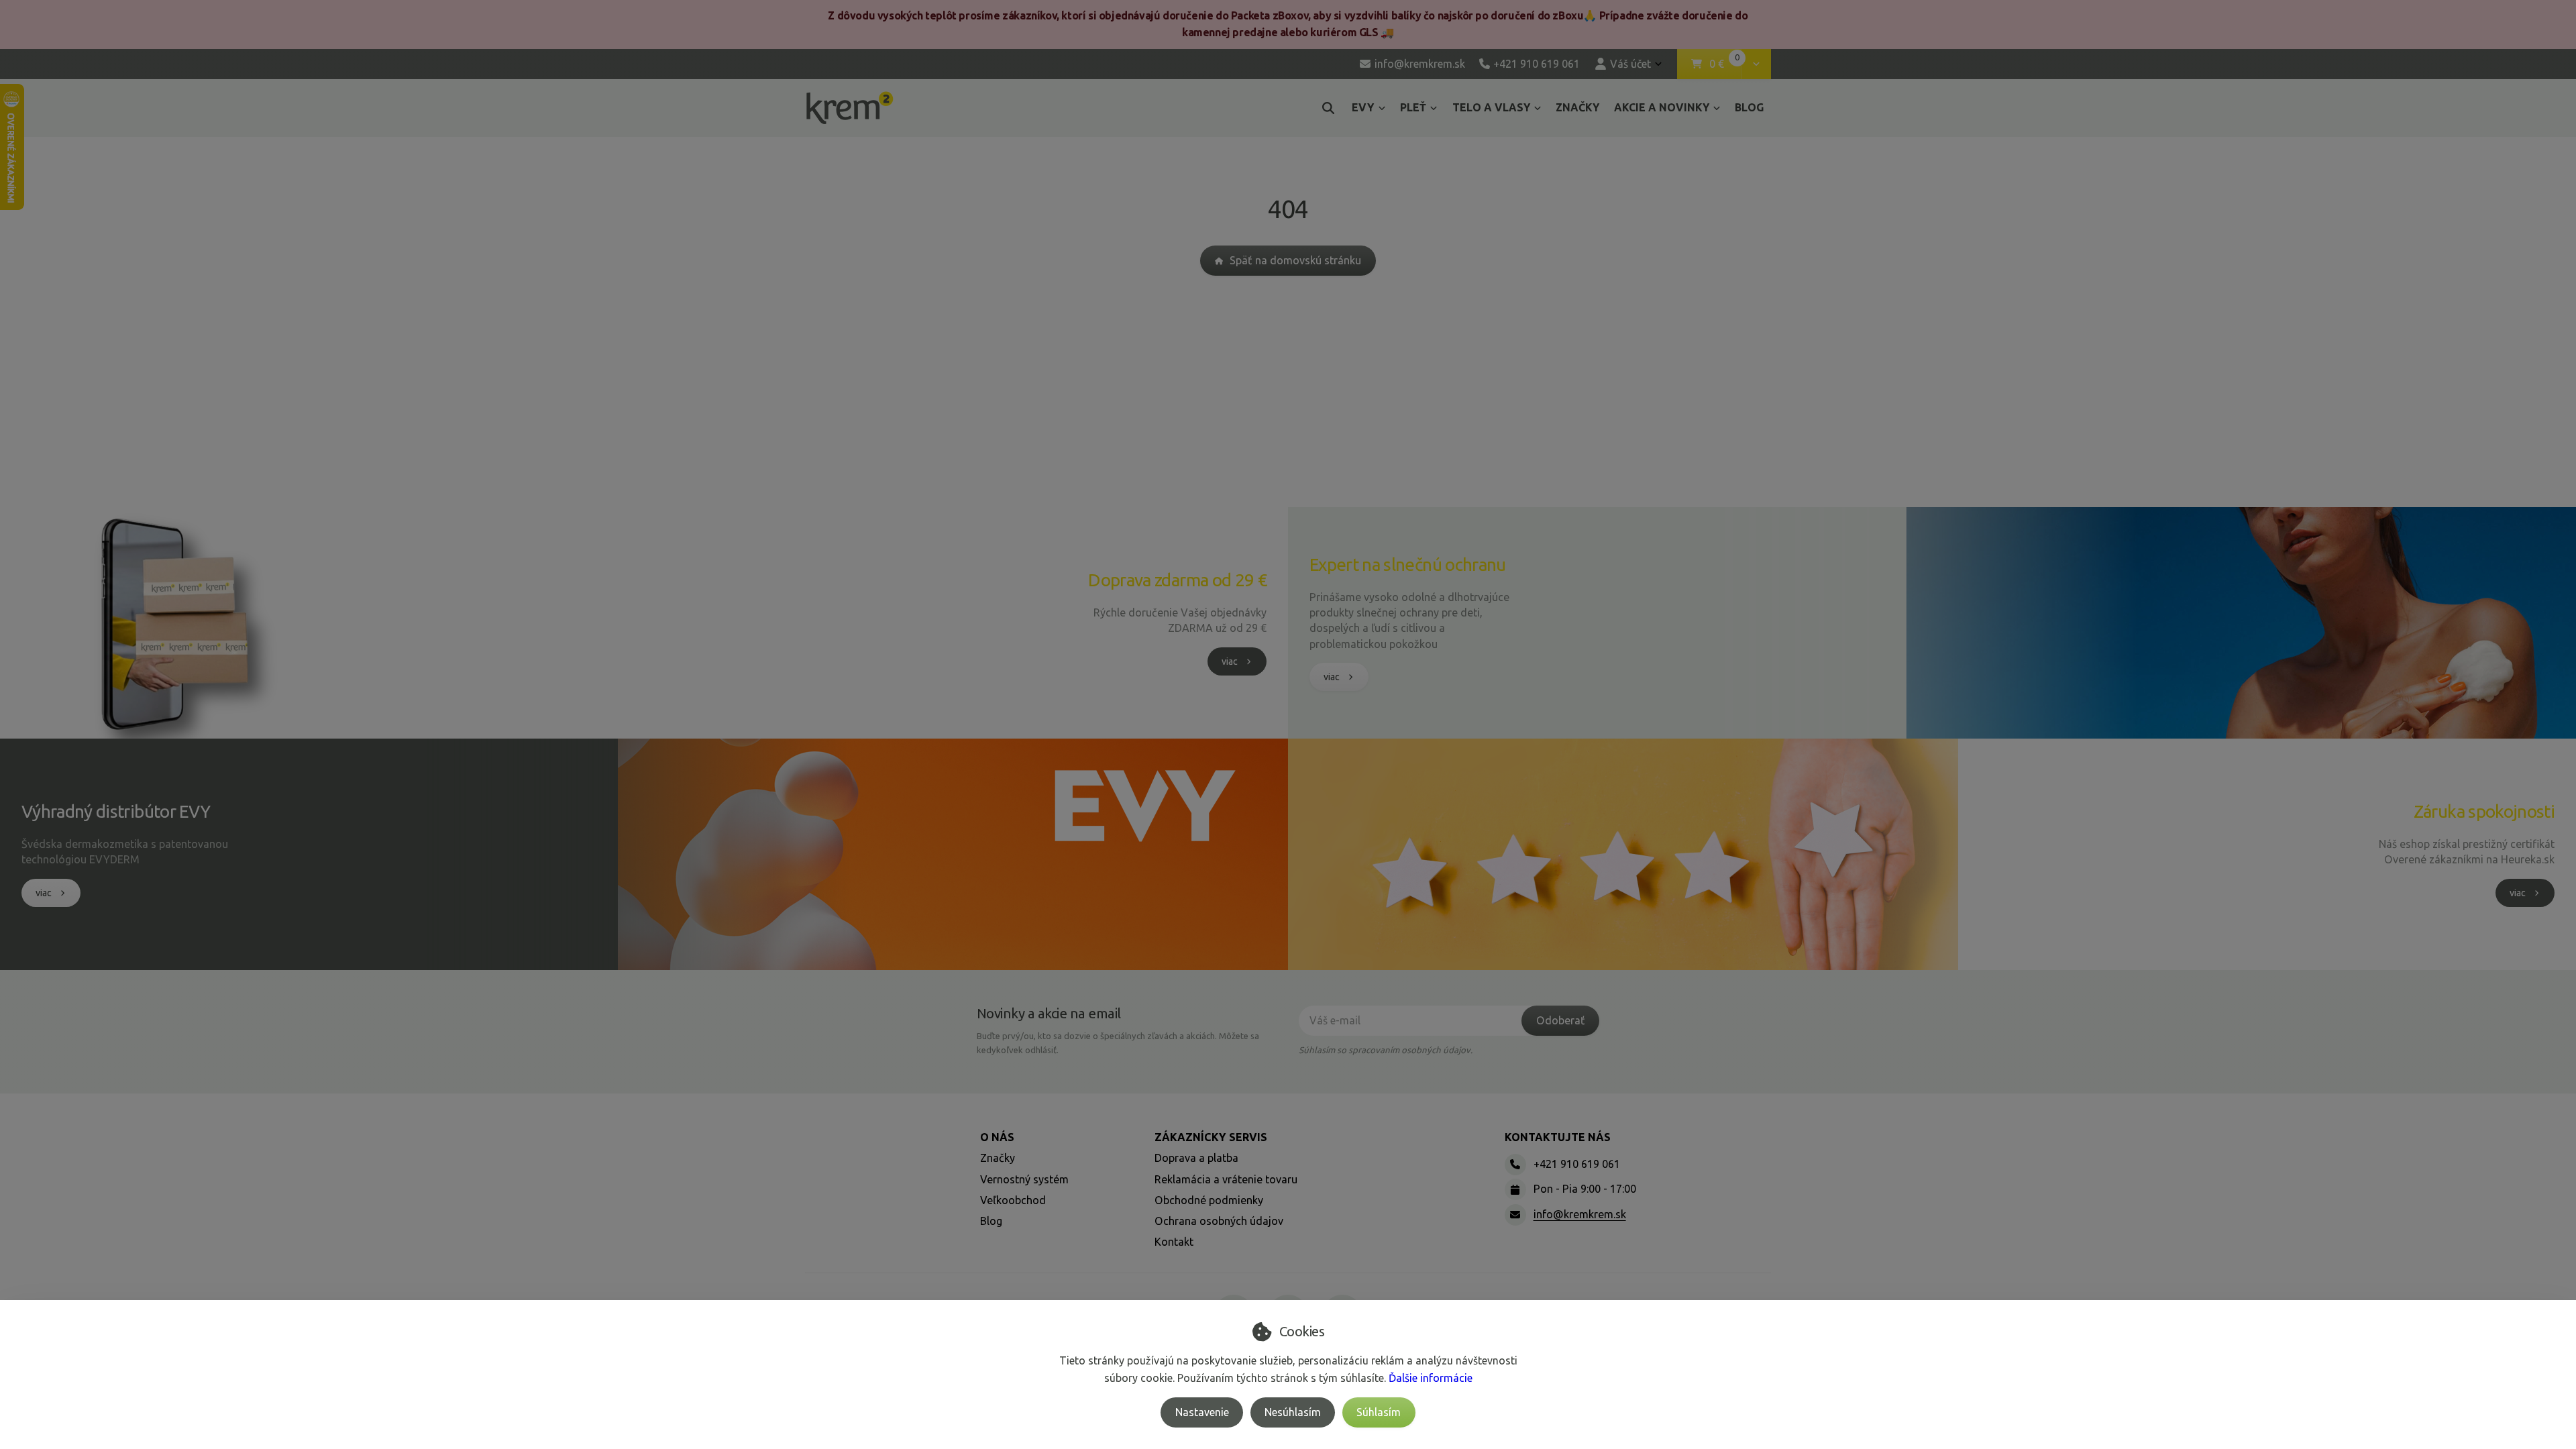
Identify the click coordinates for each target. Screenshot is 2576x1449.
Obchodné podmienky (1209, 1200)
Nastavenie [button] (1202, 1412)
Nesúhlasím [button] (1293, 1412)
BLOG (1749, 107)
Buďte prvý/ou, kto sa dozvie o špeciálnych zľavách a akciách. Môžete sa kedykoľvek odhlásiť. (1118, 1043)
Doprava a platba (1196, 1158)
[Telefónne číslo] (1515, 1165)
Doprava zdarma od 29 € (1177, 580)
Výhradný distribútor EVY (116, 811)
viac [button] (1230, 661)
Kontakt (1174, 1242)
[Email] (1515, 1215)
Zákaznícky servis (1211, 1137)
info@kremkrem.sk (1580, 1214)
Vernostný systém (1024, 1179)
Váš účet (1630, 64)
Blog (991, 1221)
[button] (1756, 64)
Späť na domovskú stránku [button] (1295, 260)
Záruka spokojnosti (2484, 811)
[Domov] (850, 108)
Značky (998, 1158)
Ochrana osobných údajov (1219, 1221)
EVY (1363, 107)
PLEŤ (1413, 107)
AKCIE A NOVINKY (1662, 107)
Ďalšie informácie (1431, 1378)
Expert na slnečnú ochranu (1408, 565)
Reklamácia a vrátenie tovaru (1226, 1179)
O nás (997, 1137)
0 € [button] (1725, 64)
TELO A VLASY (1491, 107)
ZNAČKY (1577, 107)
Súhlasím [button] (1379, 1412)
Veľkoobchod (1013, 1200)
